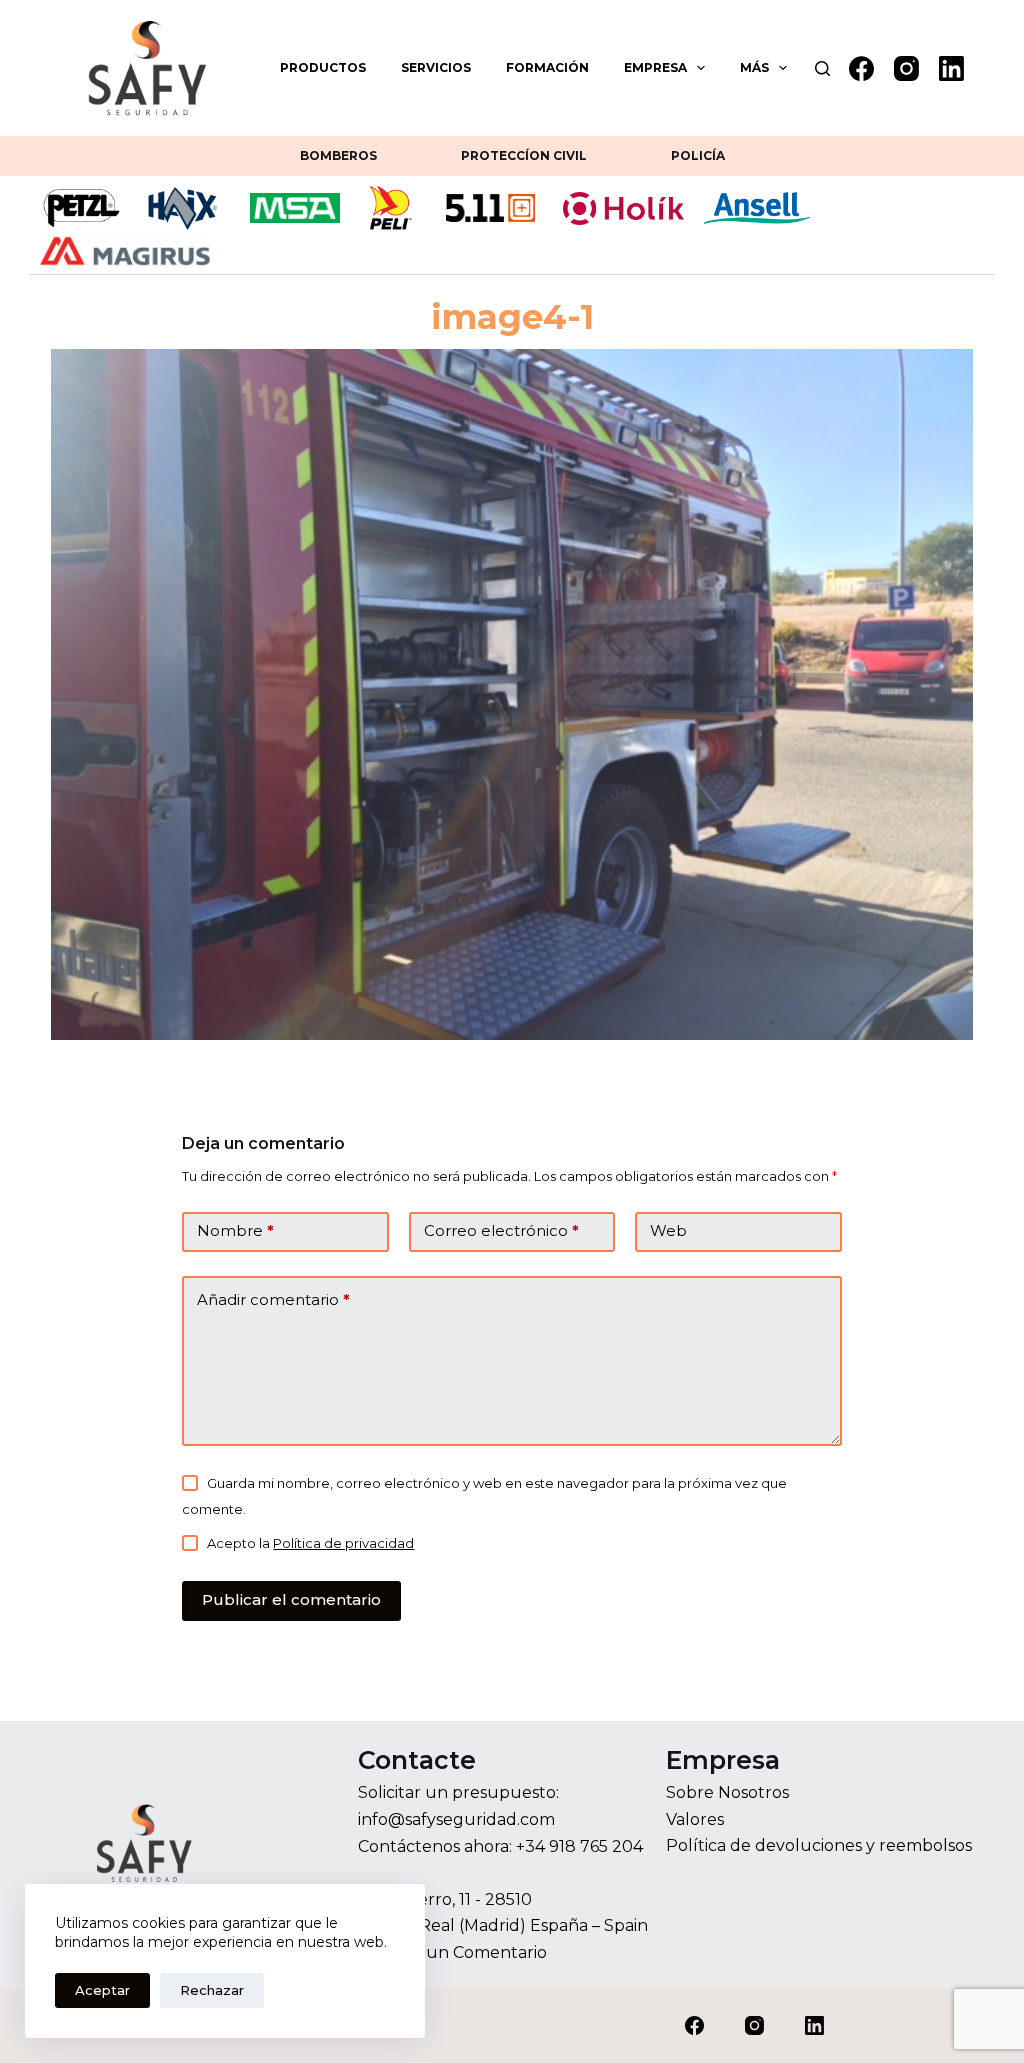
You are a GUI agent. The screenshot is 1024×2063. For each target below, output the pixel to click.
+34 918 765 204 (579, 1846)
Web (668, 1230)
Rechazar (212, 1990)
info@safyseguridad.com (456, 1819)
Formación (547, 67)
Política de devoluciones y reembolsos (819, 1845)
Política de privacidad (343, 1543)
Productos (323, 67)
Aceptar (102, 1990)
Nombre (235, 1230)
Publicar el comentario (291, 1599)
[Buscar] (822, 68)
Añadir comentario (273, 1299)
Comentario (500, 1952)
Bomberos (338, 155)
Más (754, 67)
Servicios (436, 67)
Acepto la (310, 1543)
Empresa (655, 67)
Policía (698, 155)
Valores (695, 1819)
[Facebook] (861, 68)
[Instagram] (906, 68)
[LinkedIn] (951, 68)
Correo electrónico (501, 1230)
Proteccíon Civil (524, 155)
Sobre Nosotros (727, 1792)
